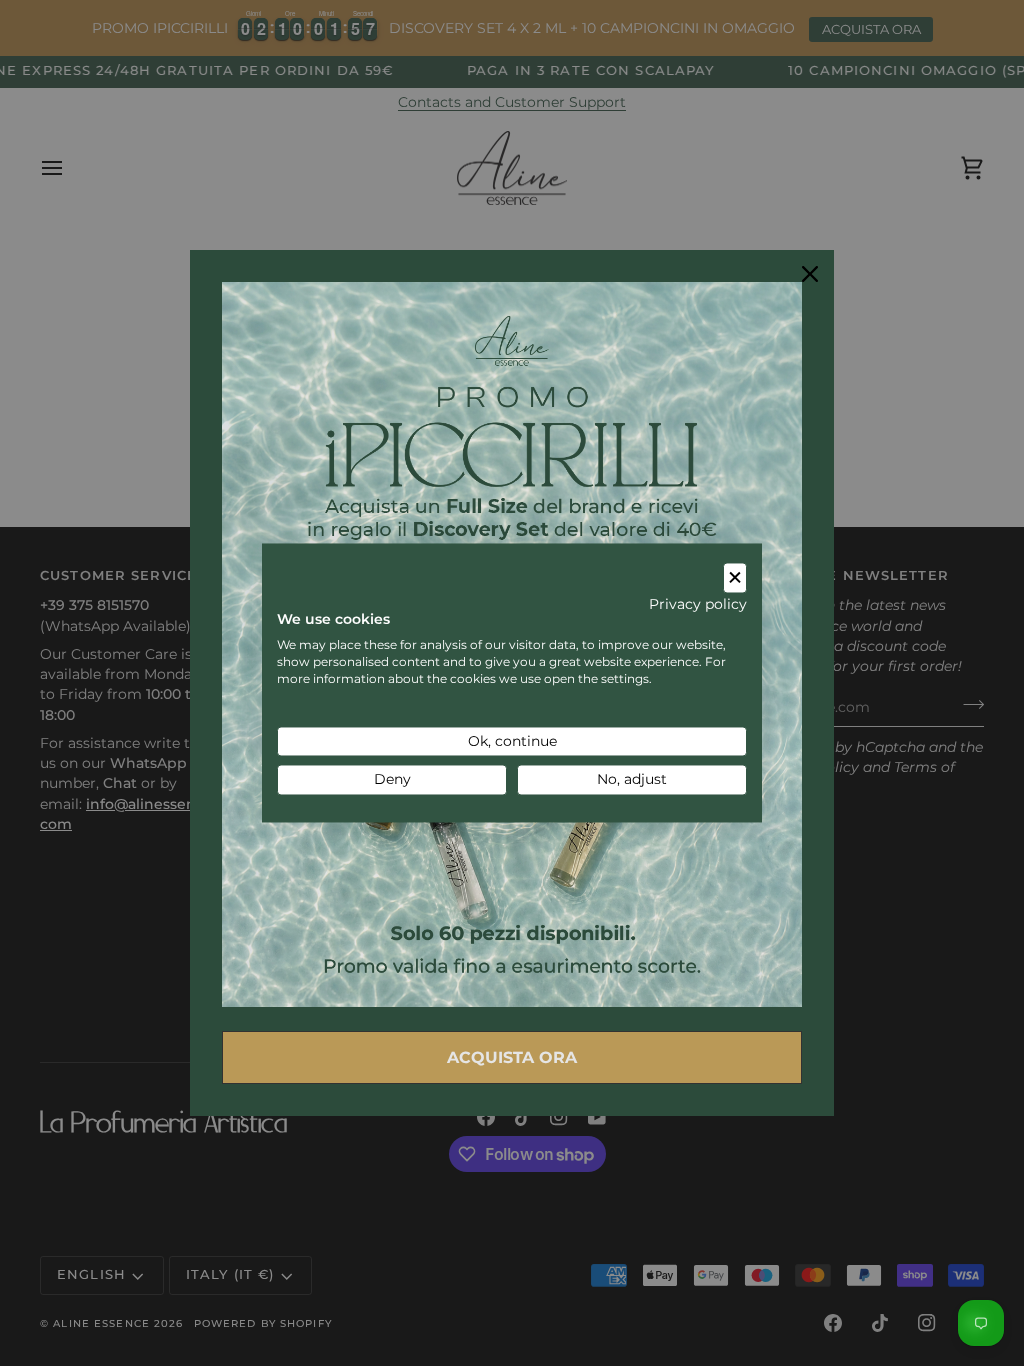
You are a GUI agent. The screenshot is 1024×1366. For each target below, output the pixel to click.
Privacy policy (698, 604)
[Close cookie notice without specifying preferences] (735, 577)
